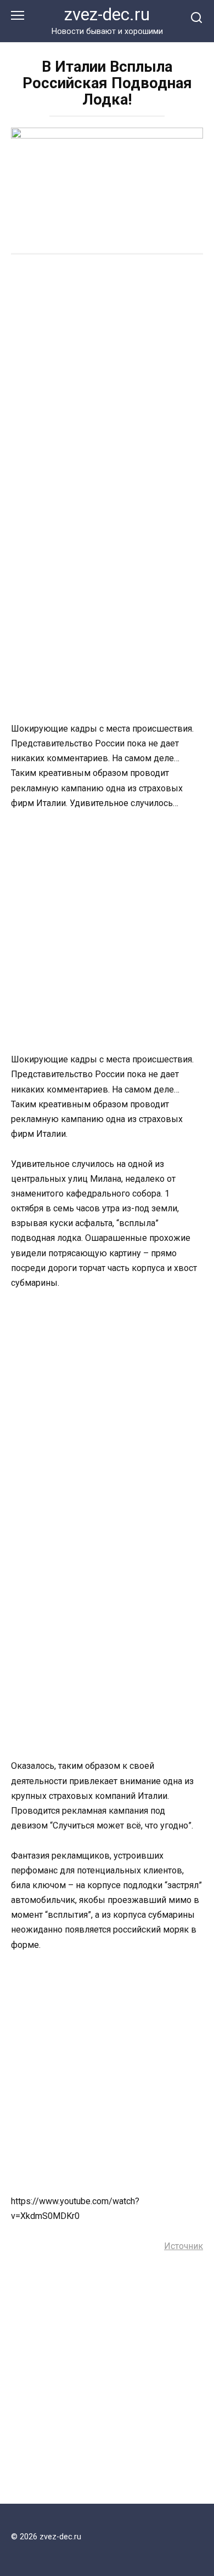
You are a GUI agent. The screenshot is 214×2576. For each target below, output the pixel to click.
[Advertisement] (107, 378)
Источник (184, 2246)
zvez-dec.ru (107, 15)
